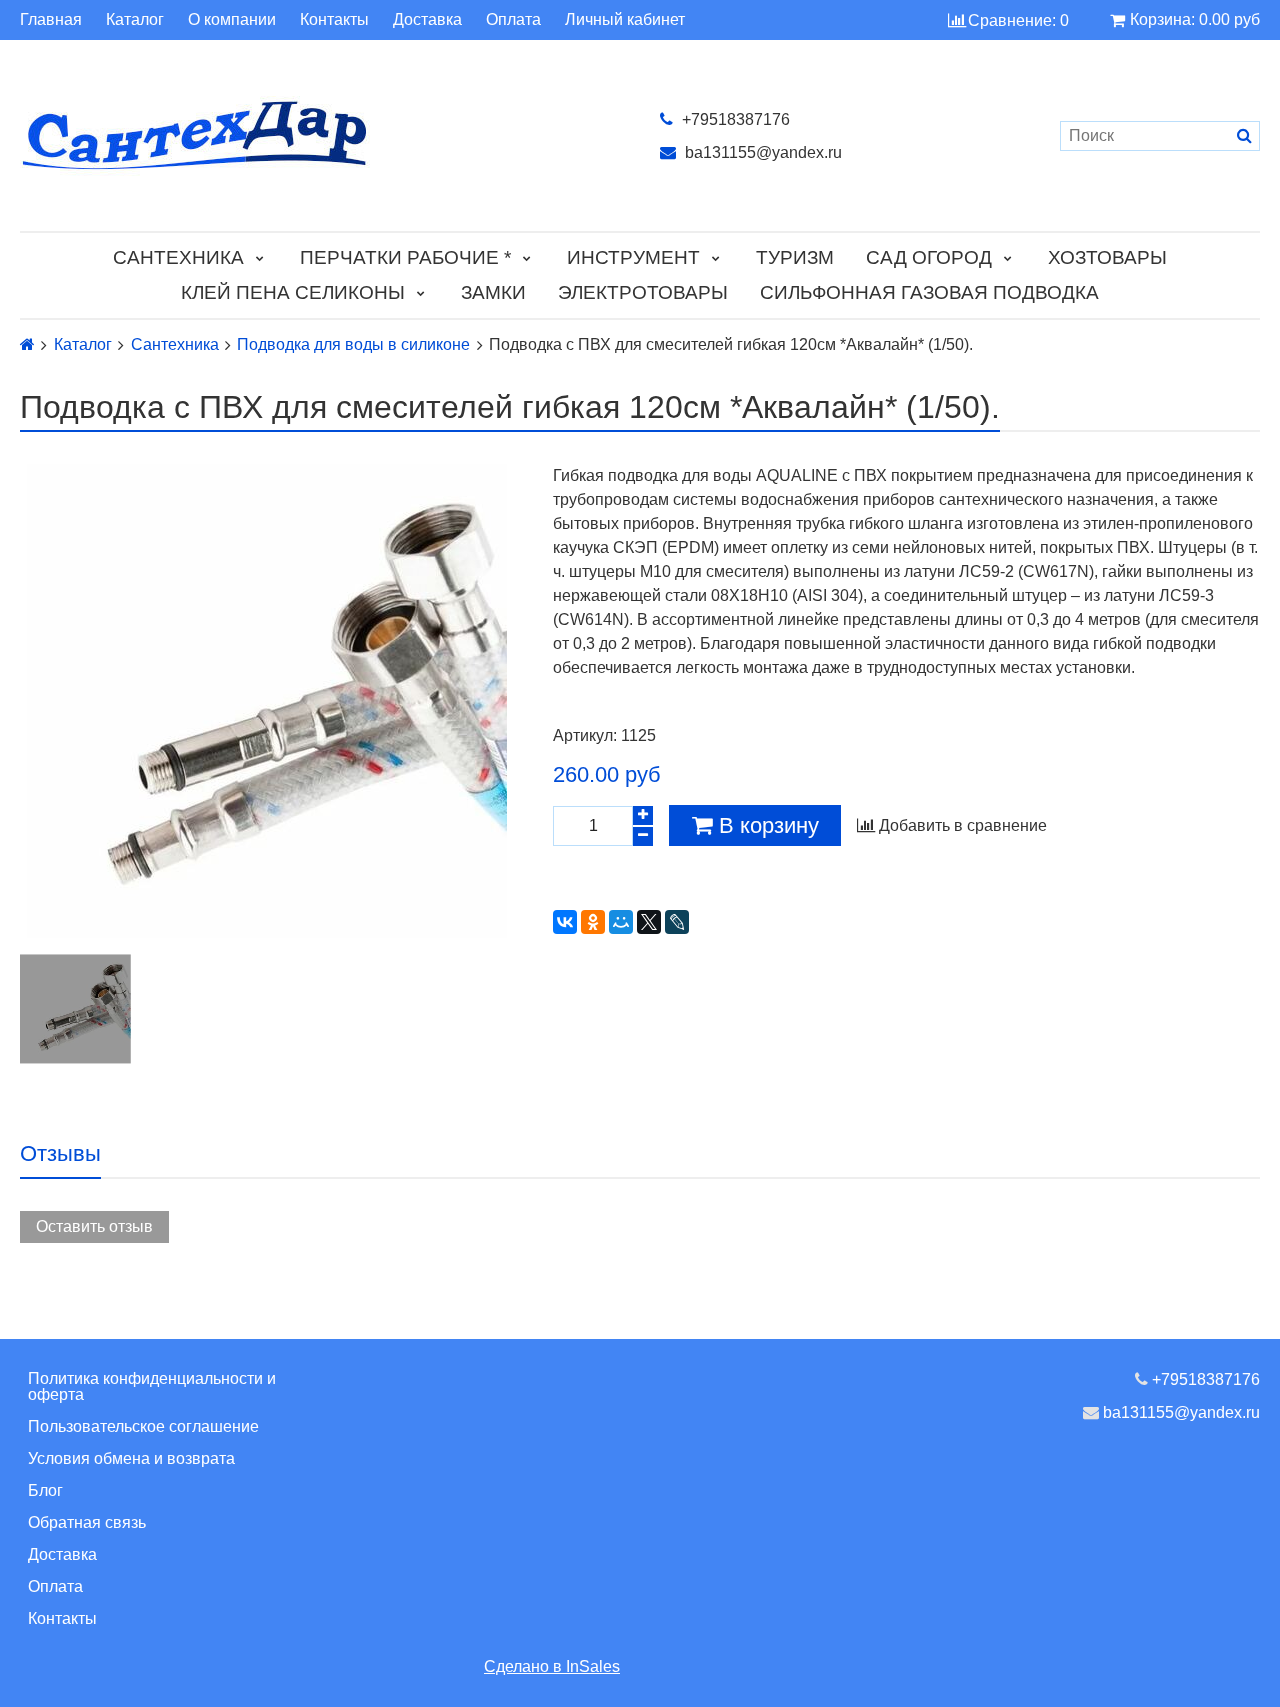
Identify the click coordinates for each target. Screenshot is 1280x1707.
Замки (493, 292)
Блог (45, 1490)
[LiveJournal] (677, 922)
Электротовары (643, 292)
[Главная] (27, 344)
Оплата (513, 20)
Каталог (135, 20)
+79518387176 (734, 119)
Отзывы (60, 1153)
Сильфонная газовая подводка (929, 292)
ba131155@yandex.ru (761, 152)
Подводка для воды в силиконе (353, 345)
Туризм (795, 257)
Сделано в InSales (552, 1666)
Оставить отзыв (94, 1226)
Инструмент (633, 257)
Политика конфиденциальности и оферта (152, 1386)
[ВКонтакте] (565, 922)
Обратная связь (87, 1522)
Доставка (427, 20)
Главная (51, 20)
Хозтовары (1107, 257)
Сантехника (178, 257)
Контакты (334, 20)
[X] (649, 922)
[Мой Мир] (621, 922)
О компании (232, 20)
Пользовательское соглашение (143, 1426)
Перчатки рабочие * (405, 257)
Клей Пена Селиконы (293, 292)
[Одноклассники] (593, 922)
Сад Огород (929, 257)
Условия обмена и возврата (131, 1458)
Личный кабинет (625, 20)
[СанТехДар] (320, 135)
